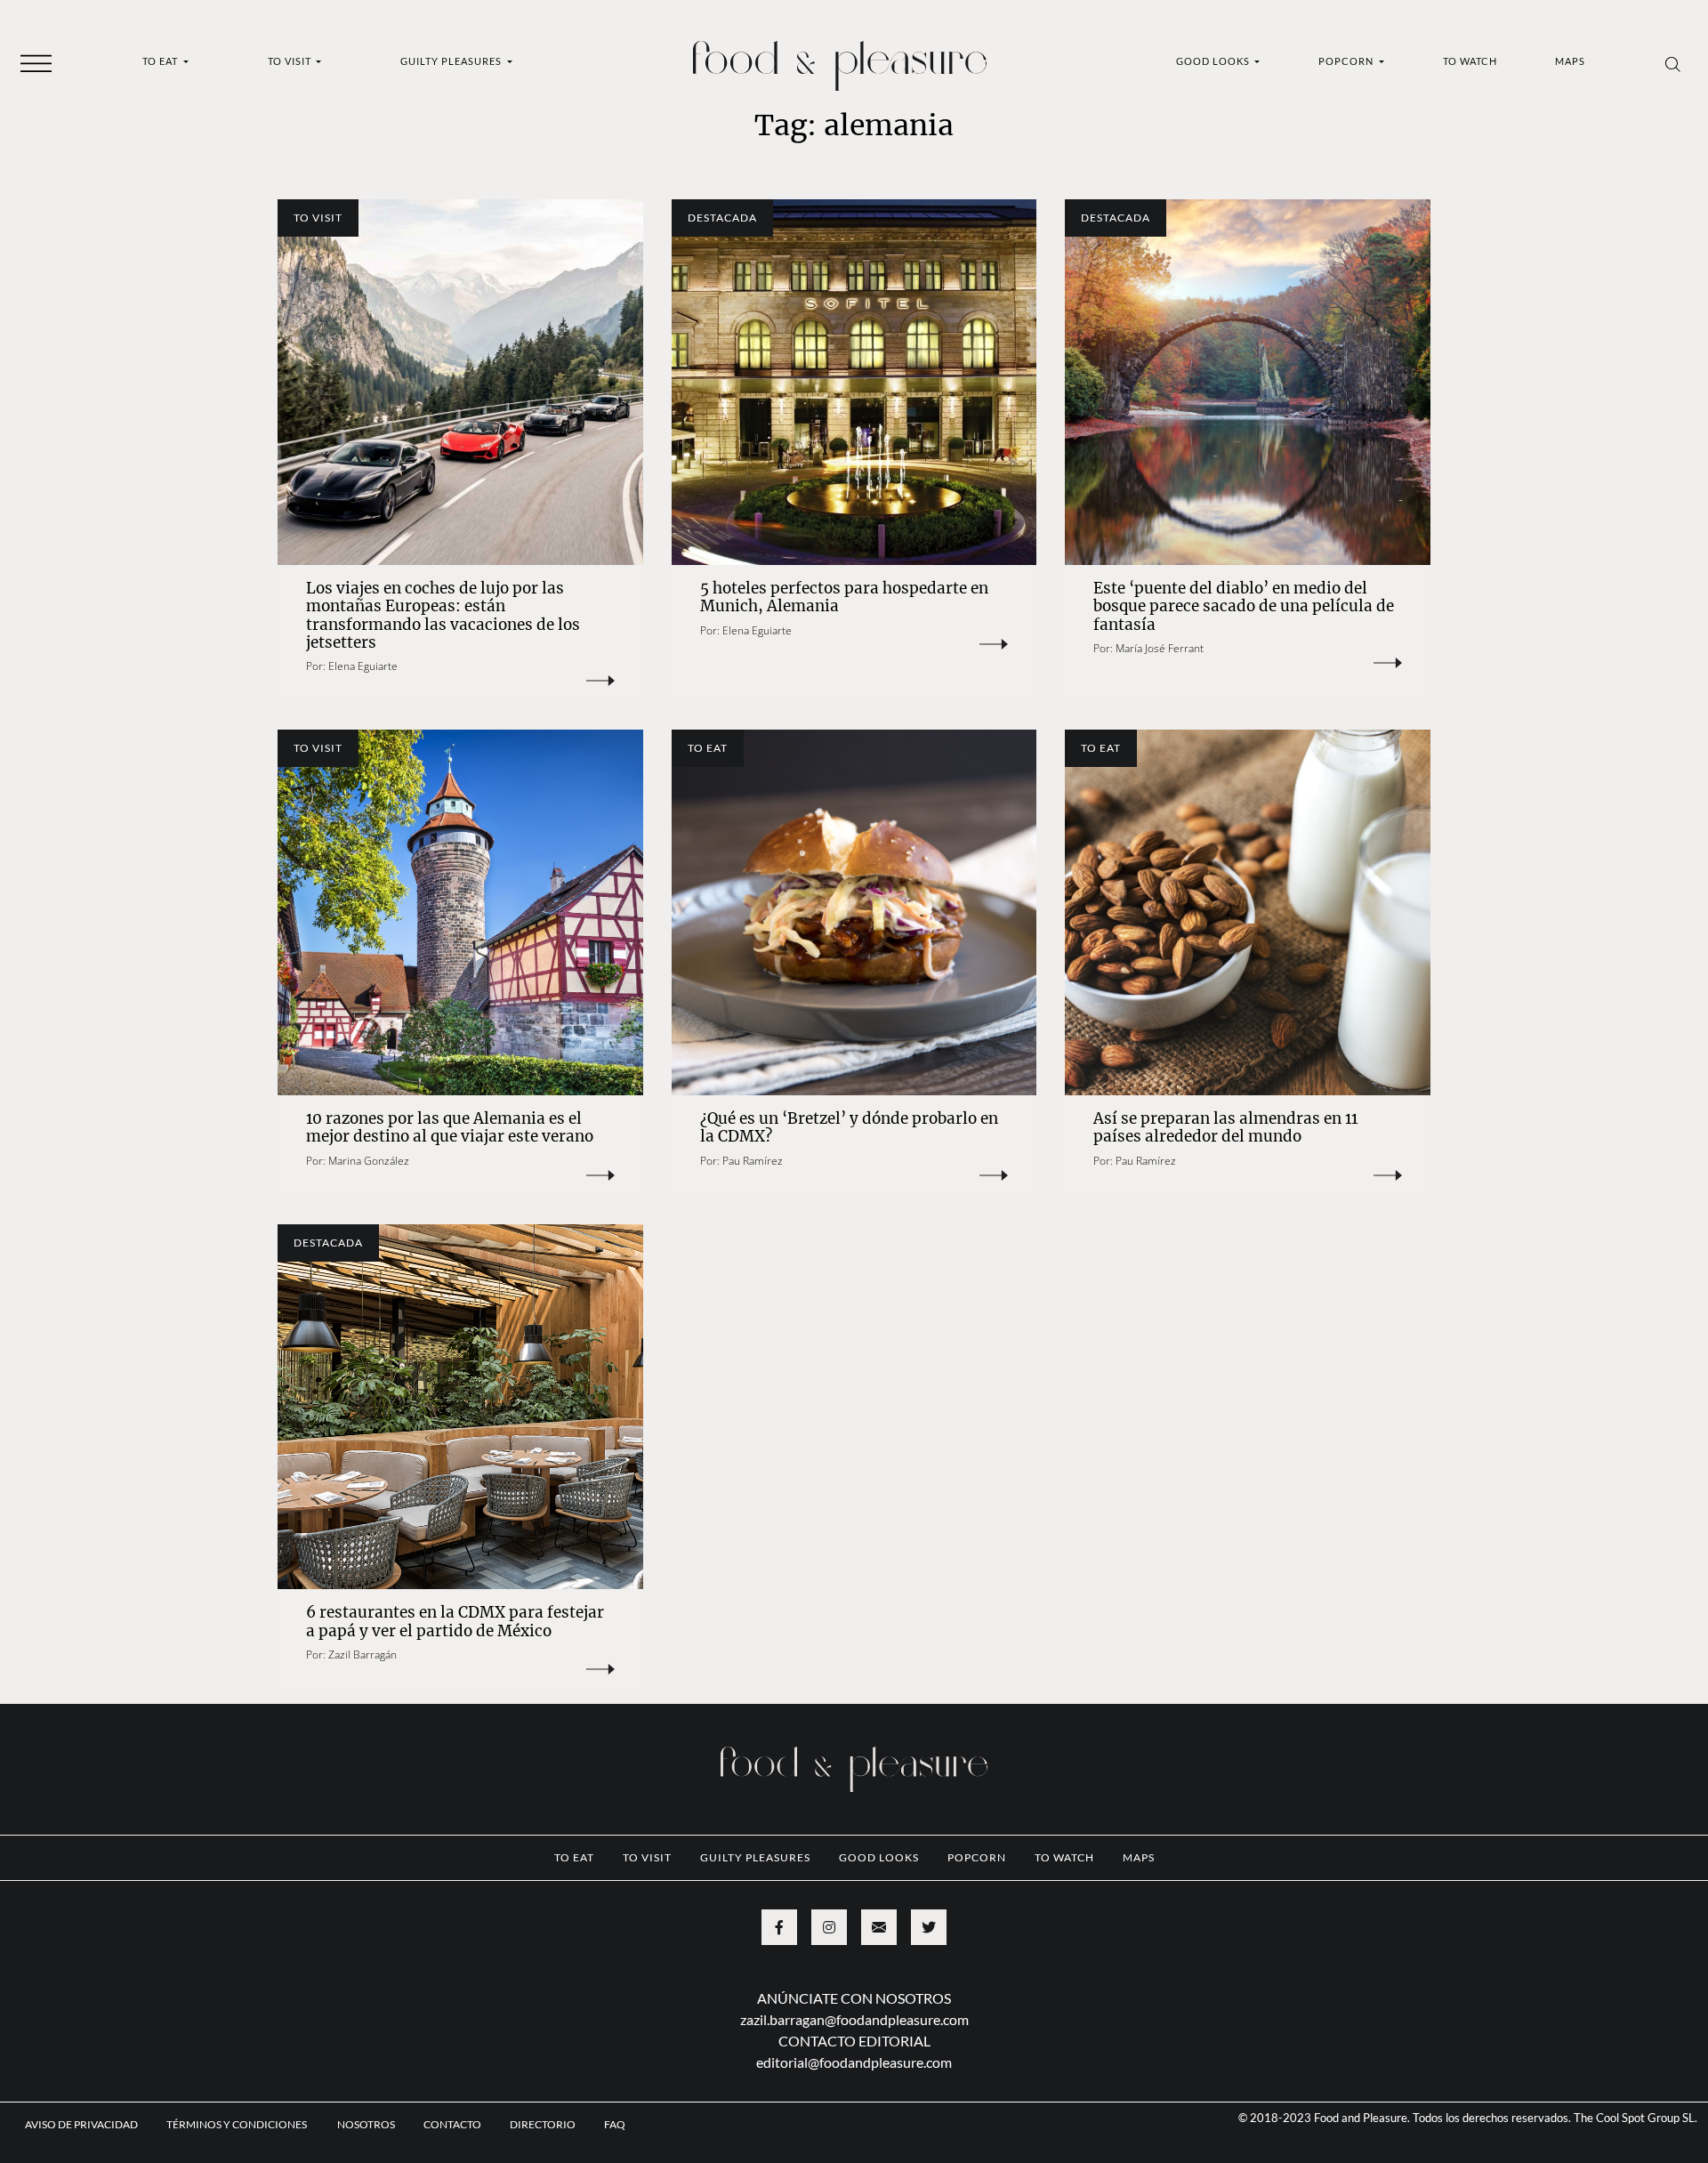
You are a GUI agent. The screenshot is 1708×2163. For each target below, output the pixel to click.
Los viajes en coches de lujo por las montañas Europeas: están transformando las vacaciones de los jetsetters (443, 615)
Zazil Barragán (363, 1655)
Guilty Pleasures (452, 61)
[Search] (1673, 63)
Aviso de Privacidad (81, 2124)
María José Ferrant (1160, 648)
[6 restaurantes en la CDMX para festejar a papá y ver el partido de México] (460, 1407)
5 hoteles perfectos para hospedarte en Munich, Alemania (844, 597)
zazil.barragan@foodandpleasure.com (854, 2019)
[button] (36, 62)
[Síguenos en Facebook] (779, 1927)
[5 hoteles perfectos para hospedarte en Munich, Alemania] (854, 382)
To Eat (161, 61)
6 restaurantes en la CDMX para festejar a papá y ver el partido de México (455, 1621)
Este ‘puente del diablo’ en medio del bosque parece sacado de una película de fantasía (1244, 606)
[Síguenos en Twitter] (929, 1927)
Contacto (452, 2124)
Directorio (543, 2124)
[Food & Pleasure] (840, 60)
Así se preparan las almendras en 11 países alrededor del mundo (1225, 1127)
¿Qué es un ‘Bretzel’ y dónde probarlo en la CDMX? (849, 1127)
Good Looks (1214, 61)
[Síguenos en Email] (879, 1927)
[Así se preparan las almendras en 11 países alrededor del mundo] (1248, 912)
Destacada (722, 218)
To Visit (291, 61)
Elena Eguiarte (363, 666)
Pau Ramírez (753, 1161)
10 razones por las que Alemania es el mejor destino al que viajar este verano (450, 1127)
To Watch (1470, 61)
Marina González (369, 1161)
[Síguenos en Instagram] (829, 1927)
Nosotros (366, 2124)
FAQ (615, 2124)
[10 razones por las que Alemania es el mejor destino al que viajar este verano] (460, 912)
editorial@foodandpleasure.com (854, 2062)
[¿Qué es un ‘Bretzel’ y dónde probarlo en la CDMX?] (854, 912)
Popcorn (1347, 61)
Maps (1570, 61)
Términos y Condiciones (238, 2124)
